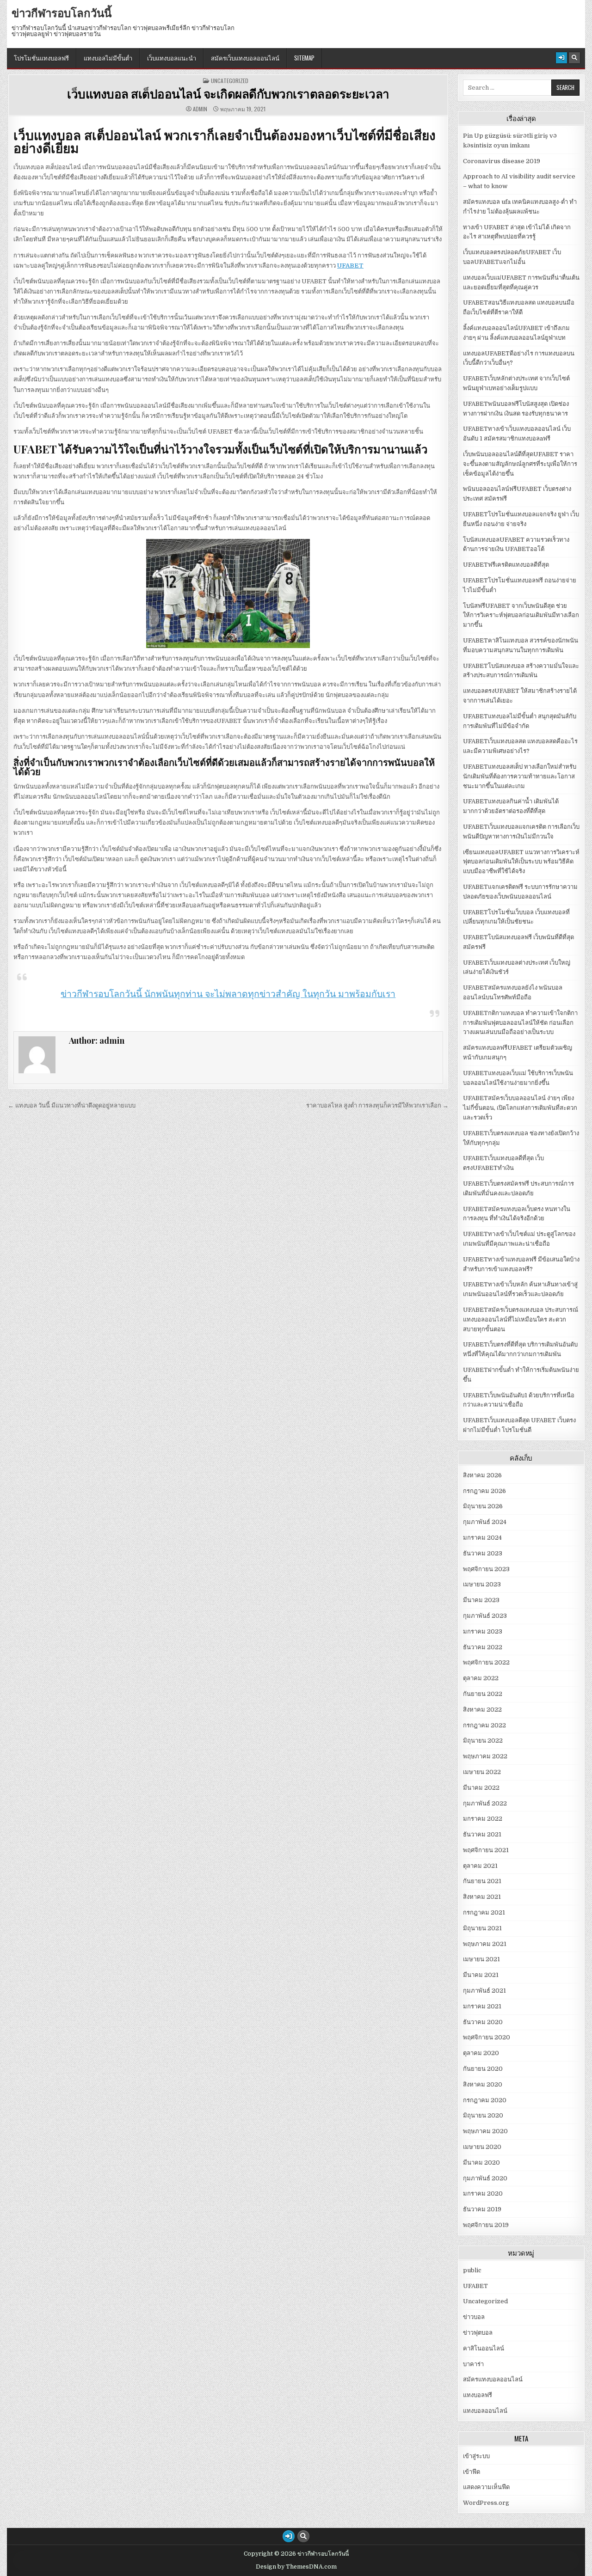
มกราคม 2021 (482, 2006)
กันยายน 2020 (483, 2069)
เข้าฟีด (472, 2472)
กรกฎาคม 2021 (484, 1912)
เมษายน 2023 (482, 1584)
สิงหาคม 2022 (482, 1710)
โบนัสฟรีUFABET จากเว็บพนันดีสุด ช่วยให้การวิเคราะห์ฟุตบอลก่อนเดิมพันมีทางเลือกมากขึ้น (521, 615)
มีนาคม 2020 (481, 2163)
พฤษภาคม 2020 (485, 2131)
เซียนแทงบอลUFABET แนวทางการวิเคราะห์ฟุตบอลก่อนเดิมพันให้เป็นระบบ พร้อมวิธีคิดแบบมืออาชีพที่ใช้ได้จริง (521, 862)
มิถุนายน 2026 (483, 1506)
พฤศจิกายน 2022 (486, 1662)
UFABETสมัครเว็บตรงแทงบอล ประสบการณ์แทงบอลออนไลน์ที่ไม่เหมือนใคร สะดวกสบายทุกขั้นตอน (521, 1319)
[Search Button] (574, 58)
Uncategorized (230, 81)
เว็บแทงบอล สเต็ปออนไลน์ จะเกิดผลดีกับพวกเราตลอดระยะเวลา (228, 94)
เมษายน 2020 (482, 2147)
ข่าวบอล (474, 2317)
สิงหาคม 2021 (482, 1897)
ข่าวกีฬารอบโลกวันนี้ (62, 12)
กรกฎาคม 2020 (485, 2100)
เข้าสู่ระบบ (476, 2456)
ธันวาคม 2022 (483, 1647)
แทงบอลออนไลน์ (485, 2411)
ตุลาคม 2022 (481, 1678)
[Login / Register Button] (561, 58)
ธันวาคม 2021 (482, 1834)
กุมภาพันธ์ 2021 (484, 1991)
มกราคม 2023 (483, 1631)
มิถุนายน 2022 (483, 1741)
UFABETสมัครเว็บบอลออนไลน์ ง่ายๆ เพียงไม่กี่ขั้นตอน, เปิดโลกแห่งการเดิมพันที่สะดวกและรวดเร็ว (520, 1108)
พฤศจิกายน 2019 (486, 2225)
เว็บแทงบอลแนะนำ (172, 58)
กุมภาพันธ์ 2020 (485, 2178)
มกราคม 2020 (483, 2194)
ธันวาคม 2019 (482, 2209)
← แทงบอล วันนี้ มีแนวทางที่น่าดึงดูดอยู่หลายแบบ (72, 1105)
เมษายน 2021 (481, 1959)
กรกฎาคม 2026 (484, 1491)
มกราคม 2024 (482, 1538)
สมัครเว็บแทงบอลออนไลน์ (245, 58)
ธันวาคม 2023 (483, 1553)
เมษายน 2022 (482, 1772)
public (472, 2270)
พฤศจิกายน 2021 (486, 1850)
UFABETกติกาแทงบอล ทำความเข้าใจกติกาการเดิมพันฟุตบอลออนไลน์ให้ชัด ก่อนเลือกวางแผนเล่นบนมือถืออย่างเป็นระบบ (520, 1023)
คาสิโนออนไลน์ (484, 2348)
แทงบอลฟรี (478, 2395)
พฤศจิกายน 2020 (487, 2037)
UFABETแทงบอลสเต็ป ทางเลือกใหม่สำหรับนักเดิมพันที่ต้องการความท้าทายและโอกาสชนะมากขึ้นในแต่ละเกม (520, 776)
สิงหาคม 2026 (482, 1475)
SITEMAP (304, 58)
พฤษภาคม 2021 (485, 1944)
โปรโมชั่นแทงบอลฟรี (41, 58)
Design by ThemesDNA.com (296, 2567)
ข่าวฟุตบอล (478, 2333)
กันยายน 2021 (482, 1881)
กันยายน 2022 (483, 1694)
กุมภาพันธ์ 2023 (485, 1616)
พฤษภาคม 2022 (485, 1756)
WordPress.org (486, 2503)
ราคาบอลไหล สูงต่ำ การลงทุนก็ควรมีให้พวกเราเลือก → (377, 1105)
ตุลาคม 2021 (480, 1866)
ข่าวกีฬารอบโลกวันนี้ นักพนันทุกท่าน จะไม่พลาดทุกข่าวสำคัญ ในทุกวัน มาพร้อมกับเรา (228, 994)
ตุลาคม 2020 (481, 2053)
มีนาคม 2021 (481, 1975)
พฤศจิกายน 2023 (486, 1569)
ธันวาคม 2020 (483, 2022)
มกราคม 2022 (483, 1819)
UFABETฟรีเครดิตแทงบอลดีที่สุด (506, 565)
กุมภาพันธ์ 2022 (485, 1803)
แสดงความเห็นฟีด (486, 2487)
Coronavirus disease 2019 (502, 161)
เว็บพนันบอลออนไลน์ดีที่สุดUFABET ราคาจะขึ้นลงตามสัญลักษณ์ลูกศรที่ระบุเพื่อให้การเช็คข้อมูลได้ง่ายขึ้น (520, 464)
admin (200, 109)
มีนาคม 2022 (481, 1788)
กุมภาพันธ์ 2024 (485, 1522)
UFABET (350, 266)
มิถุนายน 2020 (483, 2115)
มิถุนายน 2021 (482, 1928)
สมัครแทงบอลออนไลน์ (493, 2379)
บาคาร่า (473, 2364)
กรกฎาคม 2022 (484, 1725)
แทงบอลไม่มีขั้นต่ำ (108, 58)
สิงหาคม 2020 (483, 2084)
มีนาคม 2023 (481, 1600)
